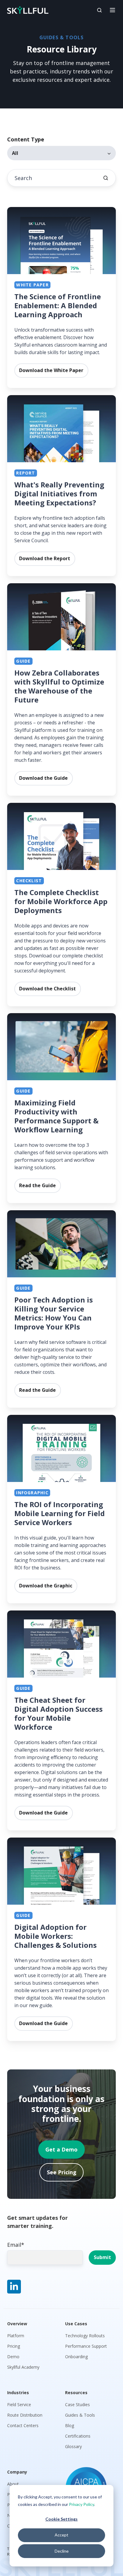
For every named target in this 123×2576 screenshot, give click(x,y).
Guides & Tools (80, 2415)
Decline (62, 2551)
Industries (18, 2393)
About (13, 2484)
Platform (16, 2336)
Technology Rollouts (85, 2336)
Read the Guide (37, 1186)
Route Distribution (25, 2415)
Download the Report (45, 558)
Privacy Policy (82, 2504)
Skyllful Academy (23, 2367)
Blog (70, 2425)
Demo (13, 2357)
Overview (17, 2324)
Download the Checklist (47, 989)
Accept (61, 2535)
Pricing (14, 2346)
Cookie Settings (61, 2519)
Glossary (73, 2446)
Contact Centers (23, 2425)
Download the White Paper (51, 370)
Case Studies (77, 2404)
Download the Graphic (46, 1586)
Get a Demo (61, 2149)
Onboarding (76, 2357)
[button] (99, 10)
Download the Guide (43, 778)
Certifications (78, 2436)
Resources (76, 2393)
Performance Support (86, 2346)
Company (17, 2472)
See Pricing (62, 2172)
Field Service (19, 2404)
